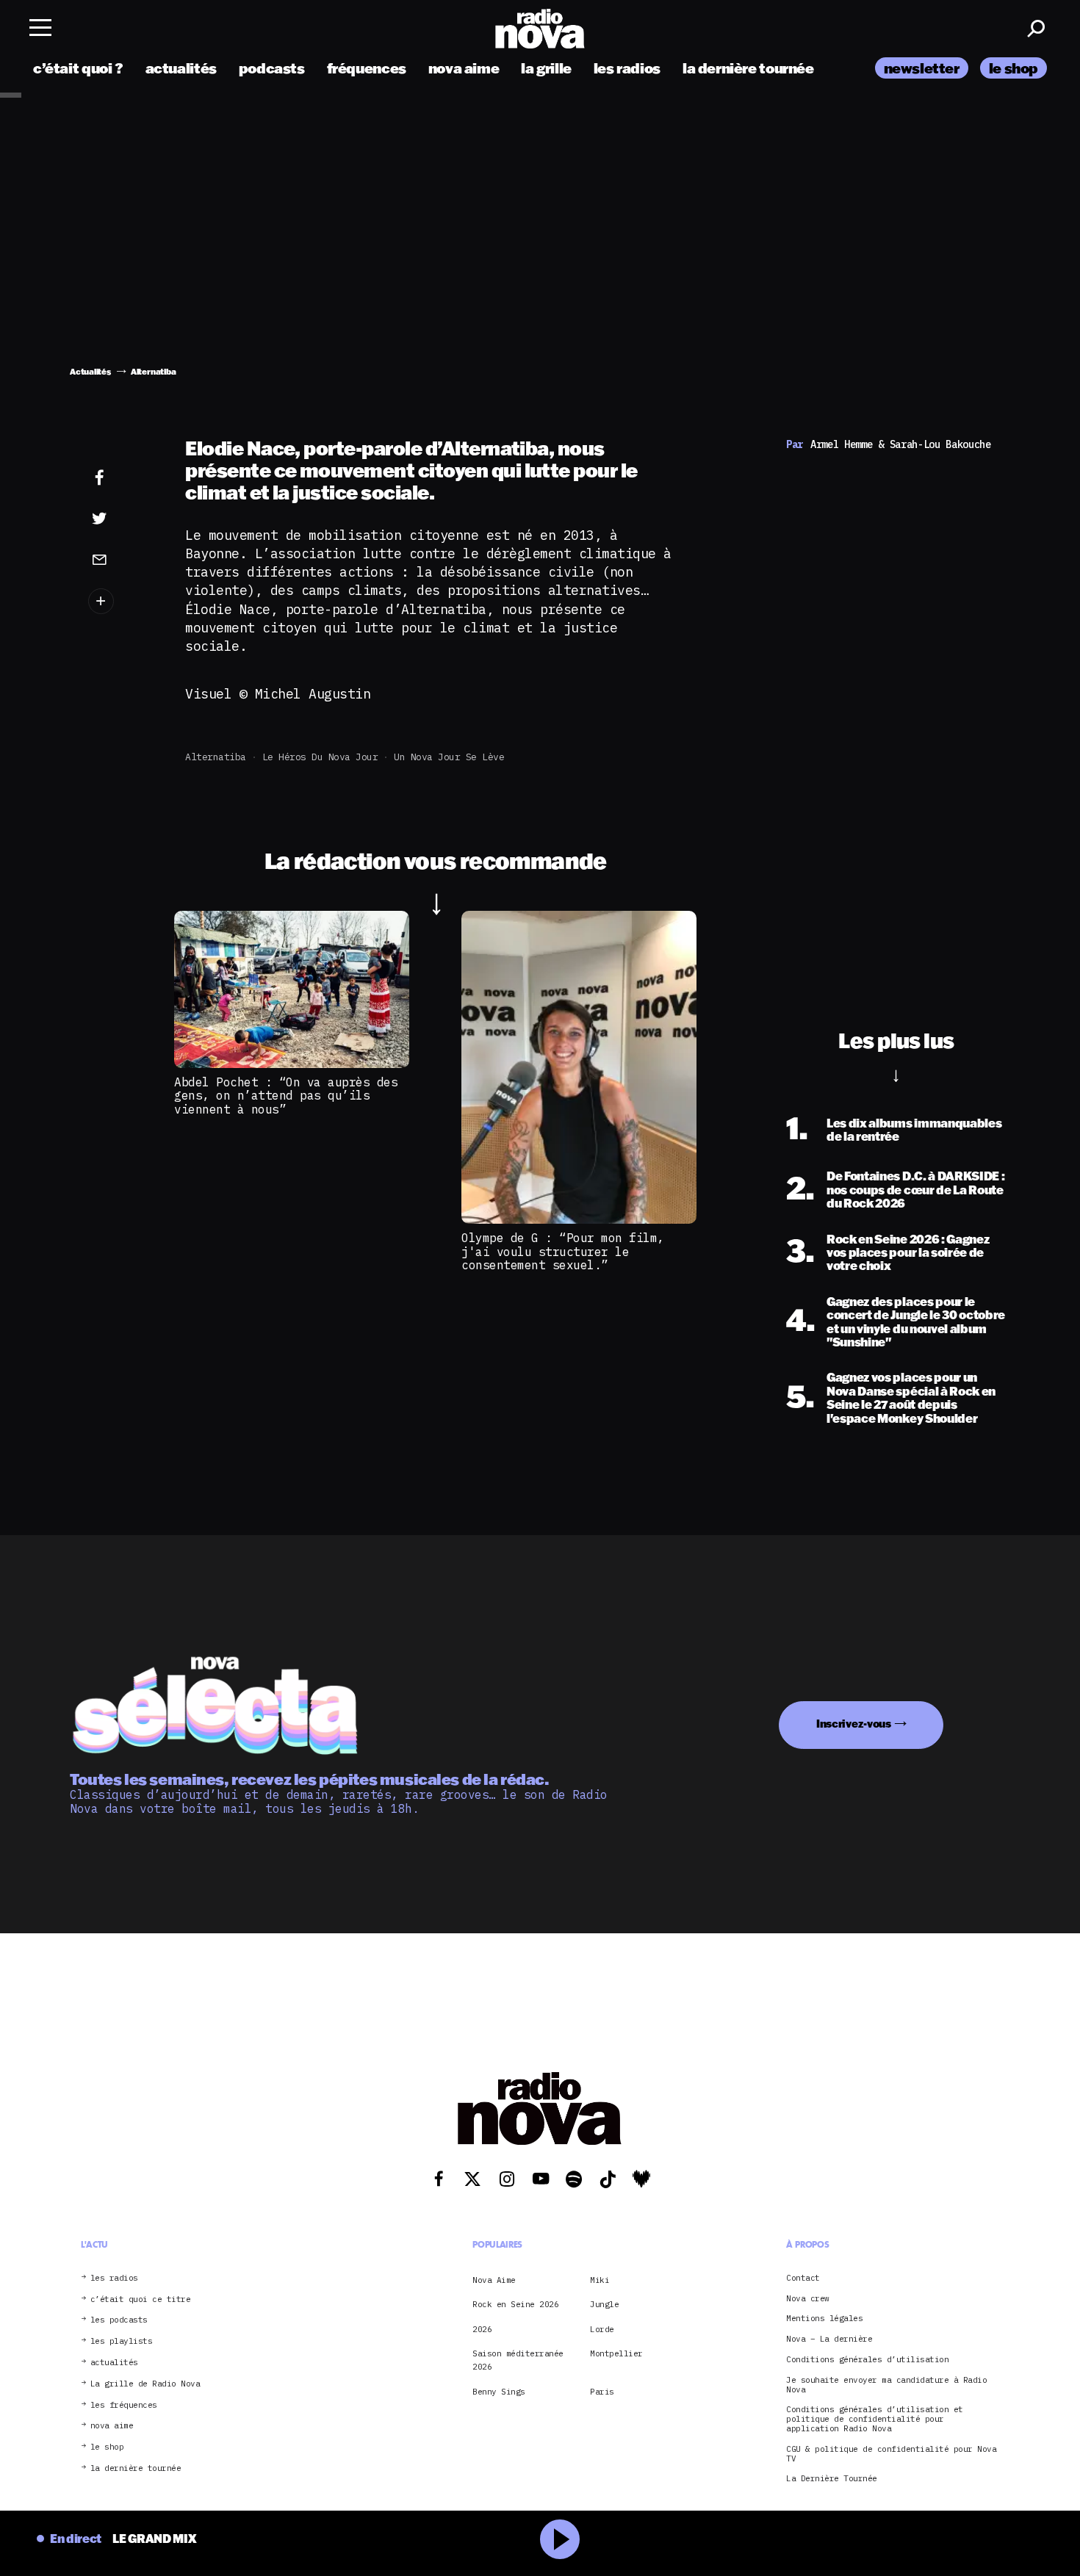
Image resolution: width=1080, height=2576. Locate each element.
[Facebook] (122, 478)
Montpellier (616, 2353)
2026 (482, 2329)
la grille (546, 68)
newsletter (922, 68)
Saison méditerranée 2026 (518, 2360)
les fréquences (124, 2405)
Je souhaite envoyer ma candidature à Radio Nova (886, 2385)
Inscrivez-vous (854, 1724)
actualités (181, 68)
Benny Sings (499, 2392)
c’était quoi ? (78, 68)
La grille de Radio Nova (145, 2384)
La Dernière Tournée (832, 2479)
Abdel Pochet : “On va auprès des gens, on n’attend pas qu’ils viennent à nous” (286, 1096)
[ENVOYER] (122, 559)
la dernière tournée (748, 68)
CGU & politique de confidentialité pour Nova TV (891, 2454)
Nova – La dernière (829, 2339)
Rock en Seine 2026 (515, 2304)
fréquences (367, 68)
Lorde (602, 2329)
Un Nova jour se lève (449, 757)
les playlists (122, 2341)
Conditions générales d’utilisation (867, 2360)
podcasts (272, 68)
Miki (600, 2280)
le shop (1014, 68)
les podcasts (119, 2320)
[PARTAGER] (122, 519)
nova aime (464, 68)
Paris (602, 2392)
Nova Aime (494, 2280)
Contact (803, 2278)
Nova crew (808, 2299)
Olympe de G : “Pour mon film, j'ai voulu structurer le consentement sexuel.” (563, 1251)
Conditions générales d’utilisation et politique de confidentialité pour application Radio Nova (875, 2419)
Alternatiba (216, 757)
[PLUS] (122, 601)
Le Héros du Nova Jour (320, 757)
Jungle (604, 2304)
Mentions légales (824, 2319)
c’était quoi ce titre (141, 2299)
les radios (627, 68)
